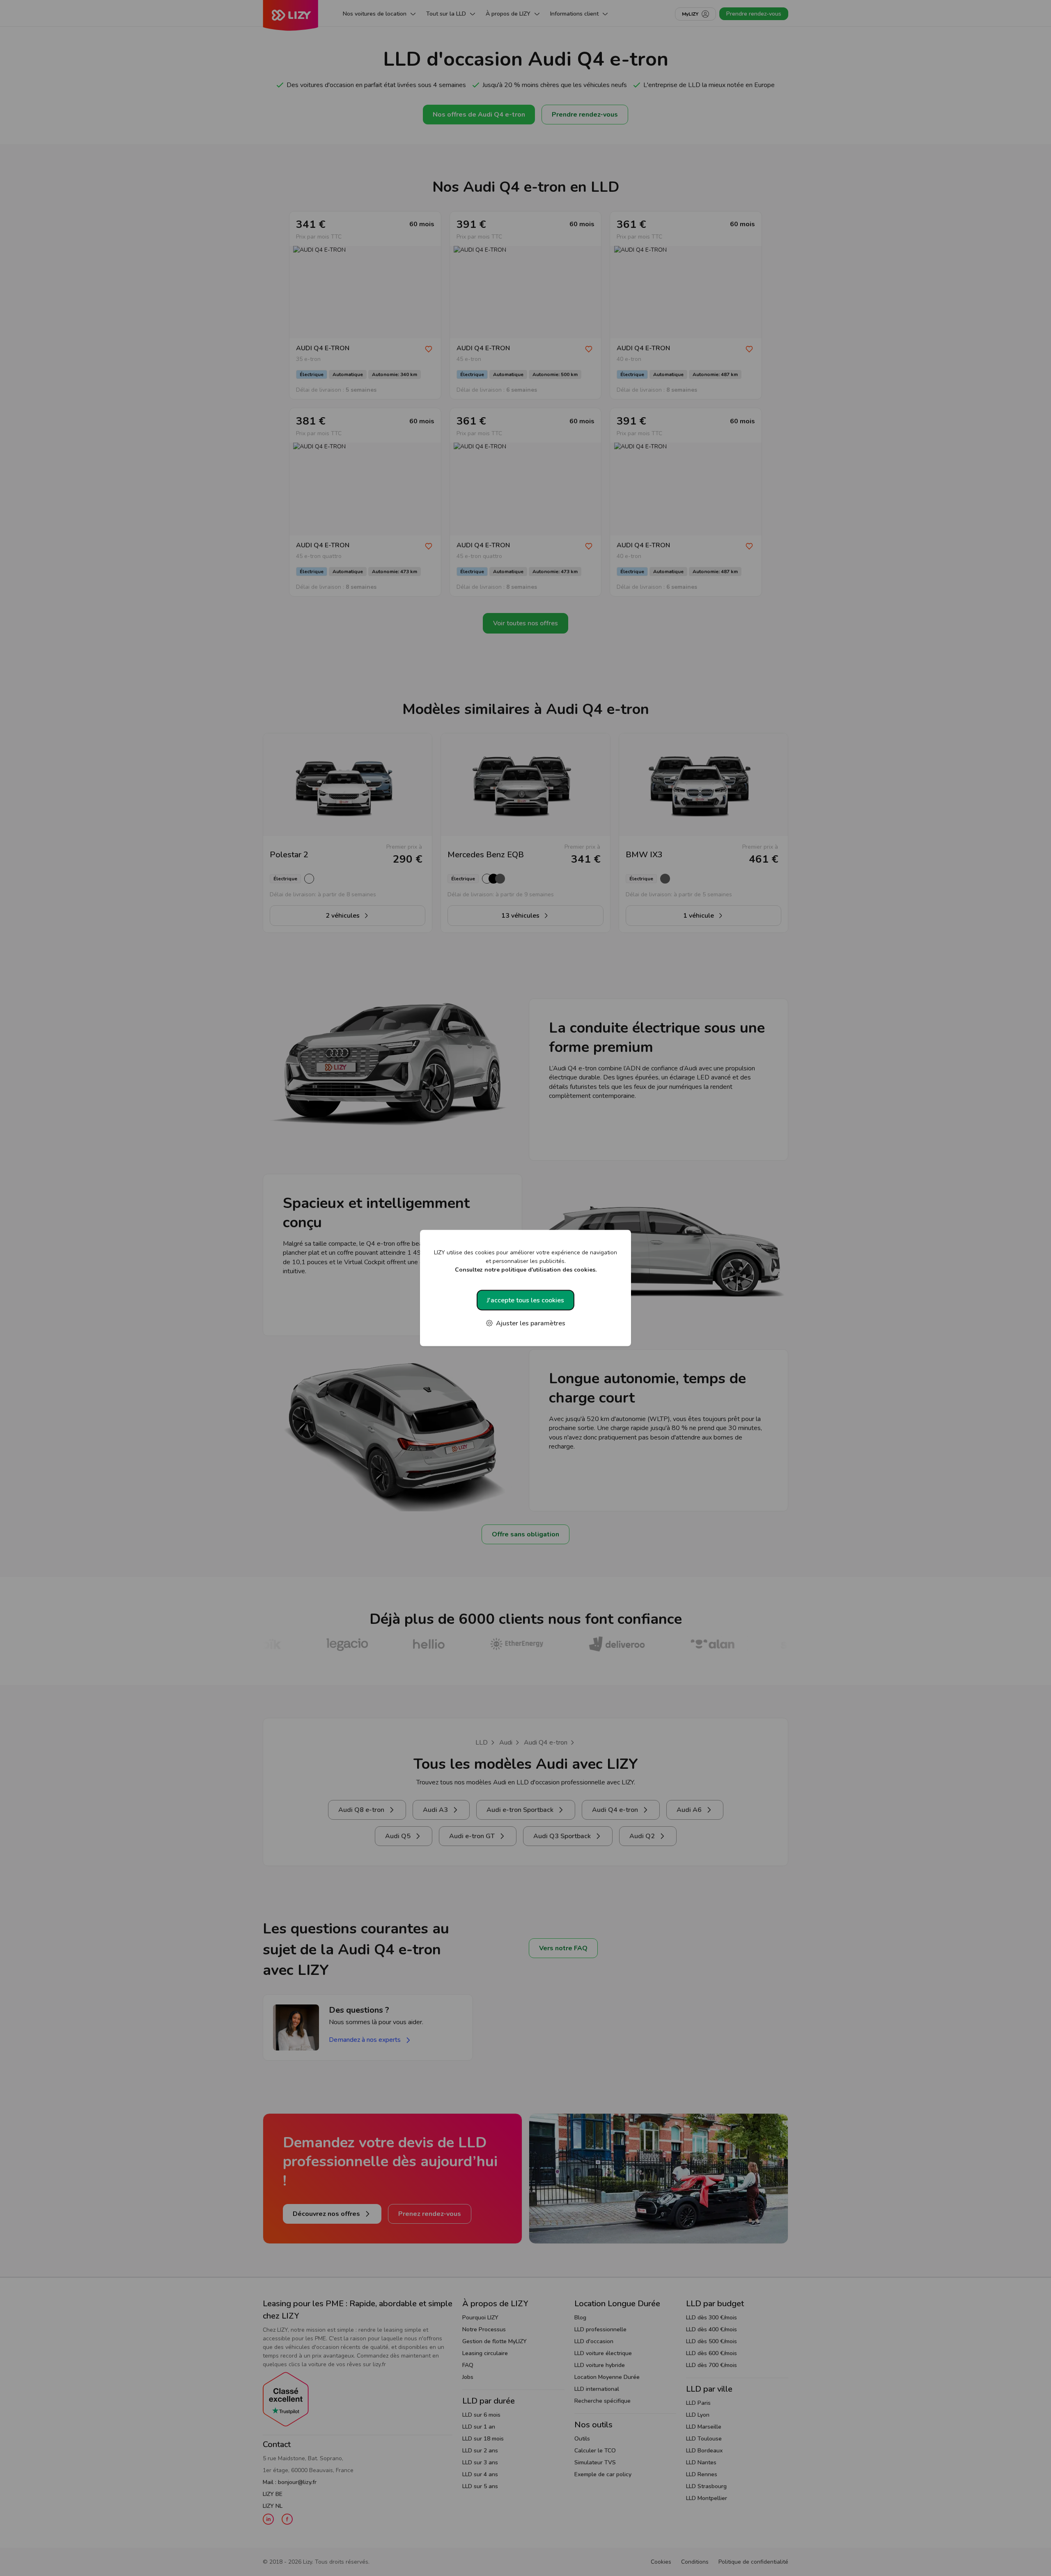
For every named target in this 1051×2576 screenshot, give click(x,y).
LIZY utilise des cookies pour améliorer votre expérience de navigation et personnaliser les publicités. (525, 1261)
